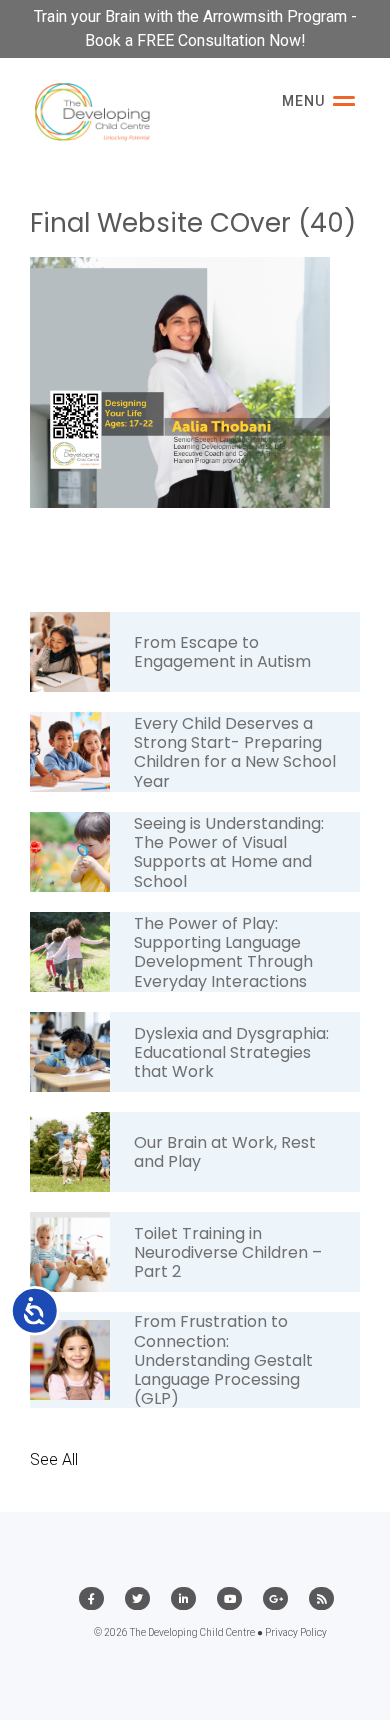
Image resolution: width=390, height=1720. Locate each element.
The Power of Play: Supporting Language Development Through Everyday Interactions (223, 952)
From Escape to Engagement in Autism (222, 652)
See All (54, 1459)
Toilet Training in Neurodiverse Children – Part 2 (228, 1252)
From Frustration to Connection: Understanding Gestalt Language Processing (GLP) (223, 1360)
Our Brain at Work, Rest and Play (225, 1152)
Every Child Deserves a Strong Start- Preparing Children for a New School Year (235, 752)
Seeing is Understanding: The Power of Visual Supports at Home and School (229, 852)
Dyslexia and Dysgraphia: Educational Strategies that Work (231, 1052)
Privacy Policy (296, 1632)
